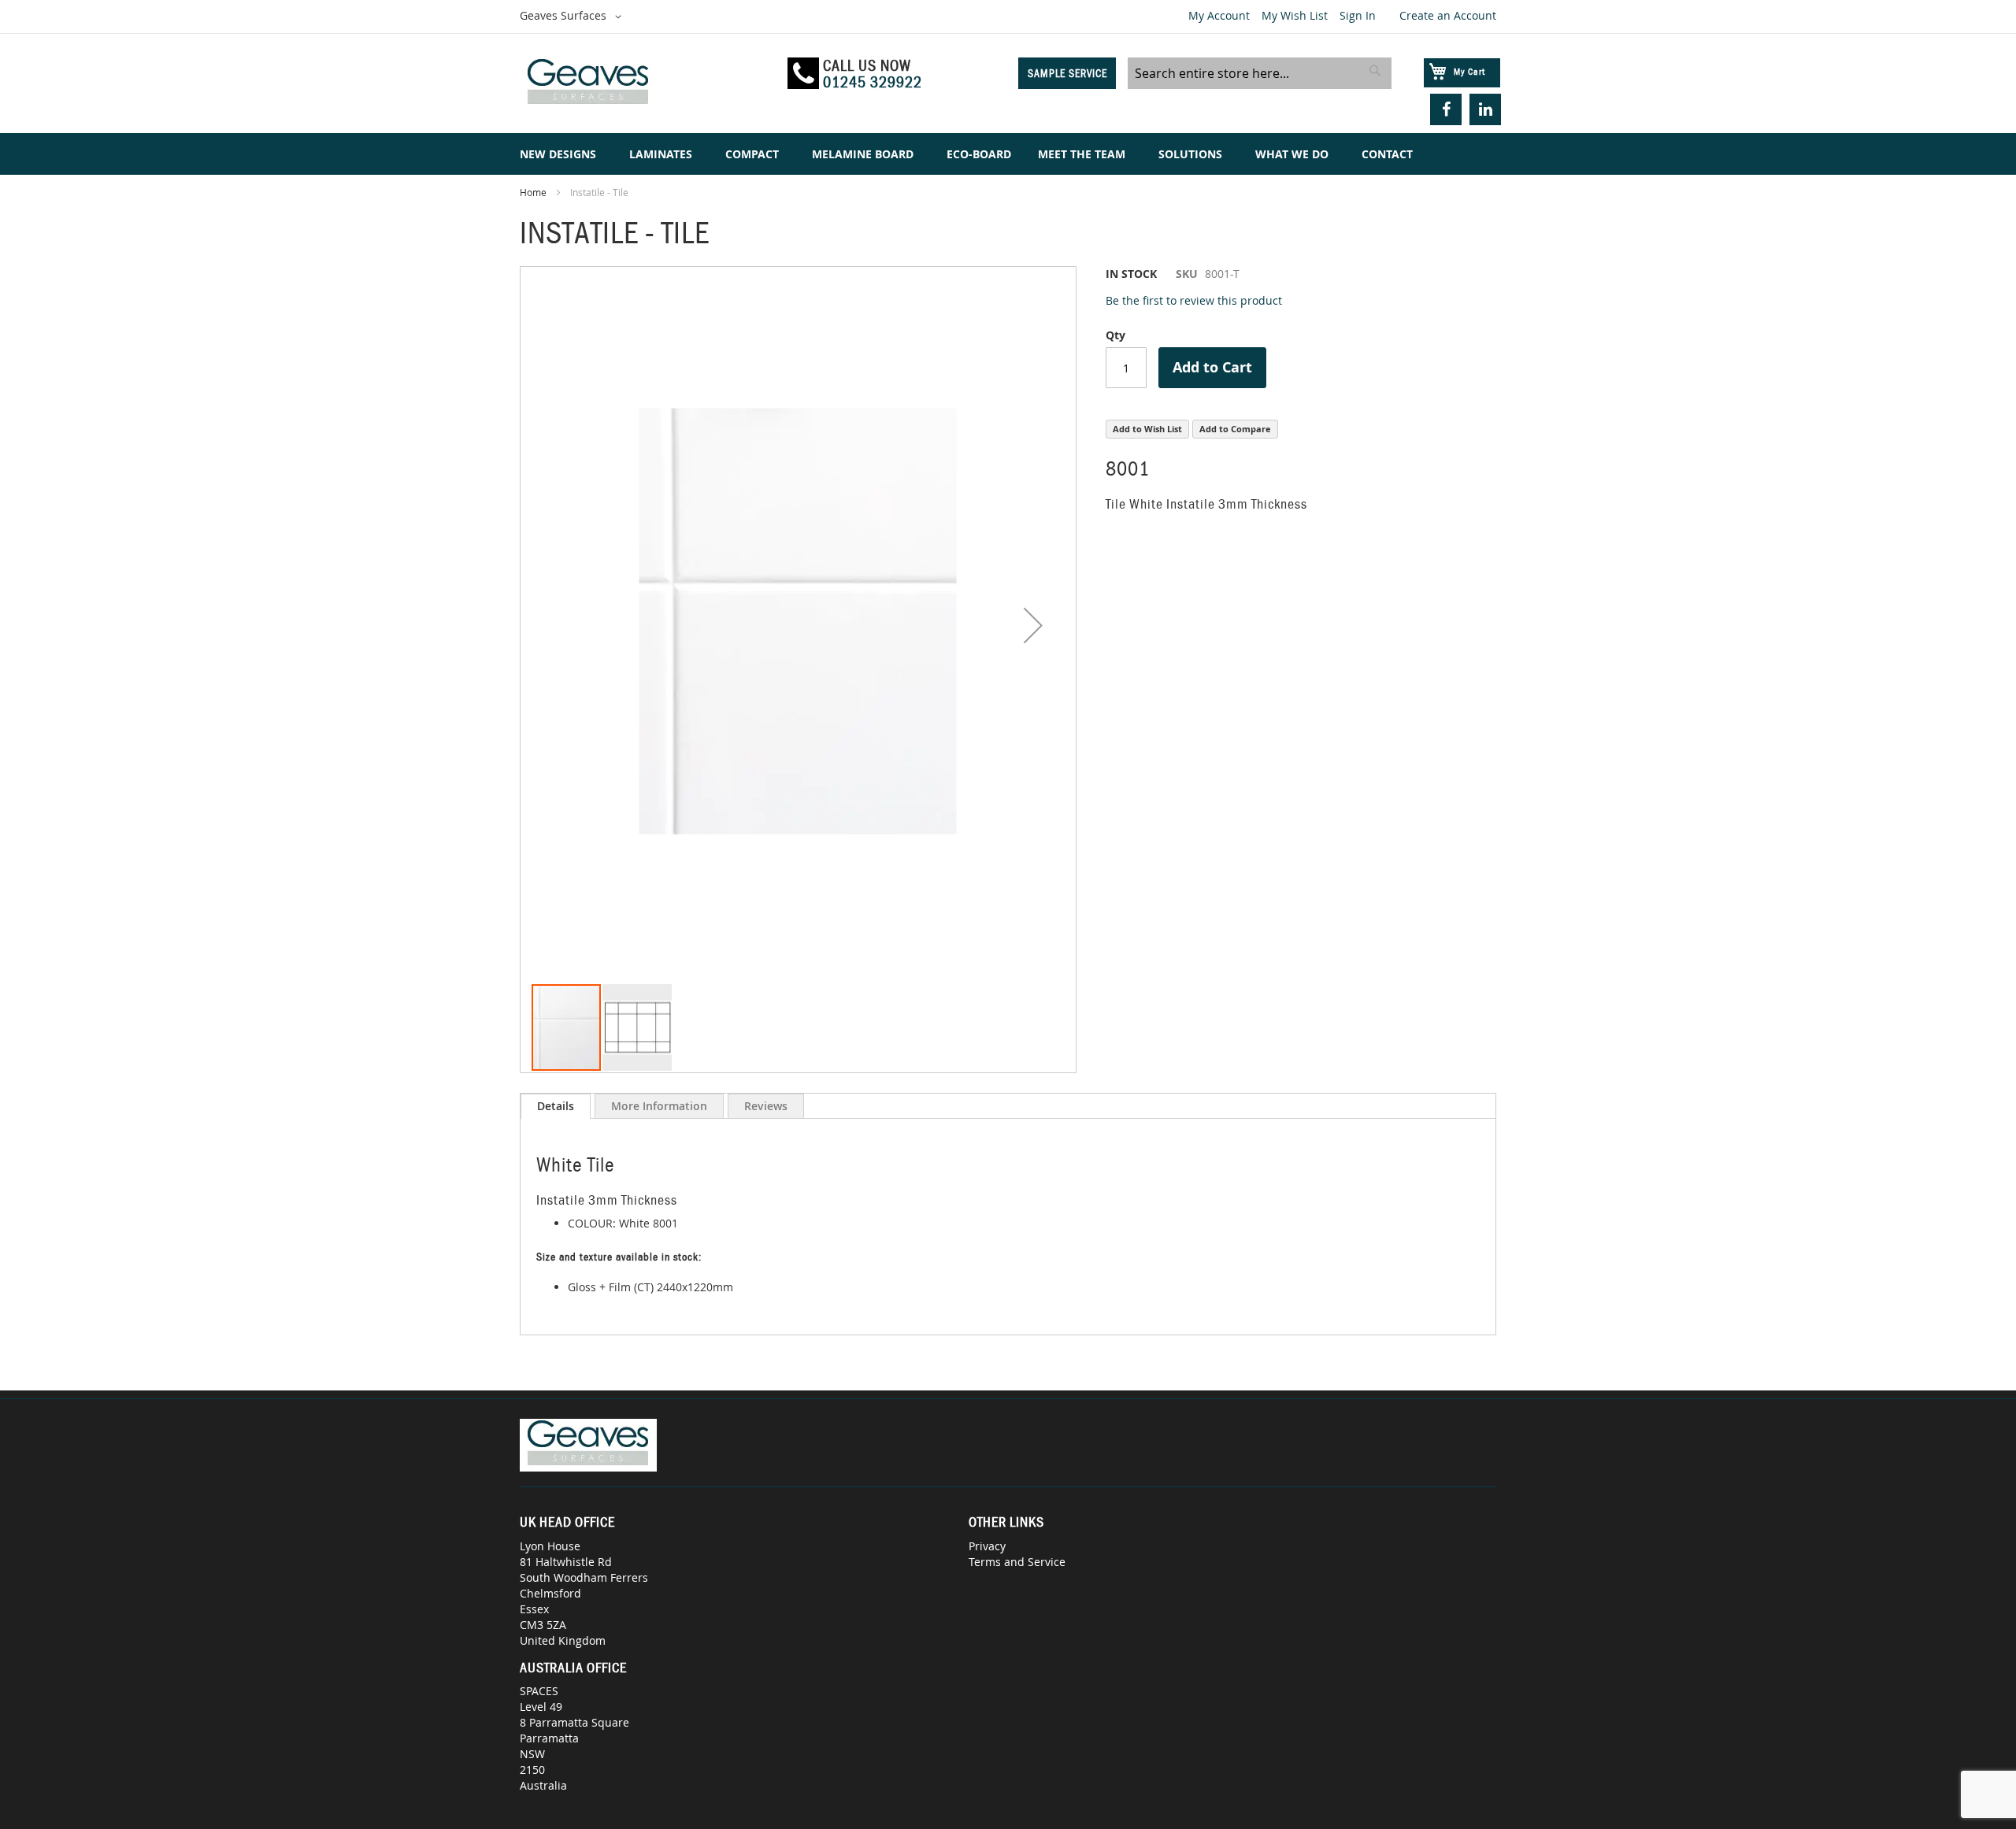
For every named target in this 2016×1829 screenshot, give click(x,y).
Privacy (987, 1546)
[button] (573, 17)
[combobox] (1260, 73)
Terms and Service (1017, 1562)
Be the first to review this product (1194, 300)
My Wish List (1295, 15)
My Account (1219, 15)
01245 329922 (873, 82)
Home (533, 192)
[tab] (556, 1106)
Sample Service (1067, 73)
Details (556, 1106)
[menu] (1008, 154)
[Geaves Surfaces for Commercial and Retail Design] (647, 84)
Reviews (766, 1106)
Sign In (1358, 15)
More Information (659, 1106)
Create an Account (1448, 15)
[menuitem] (561, 154)
